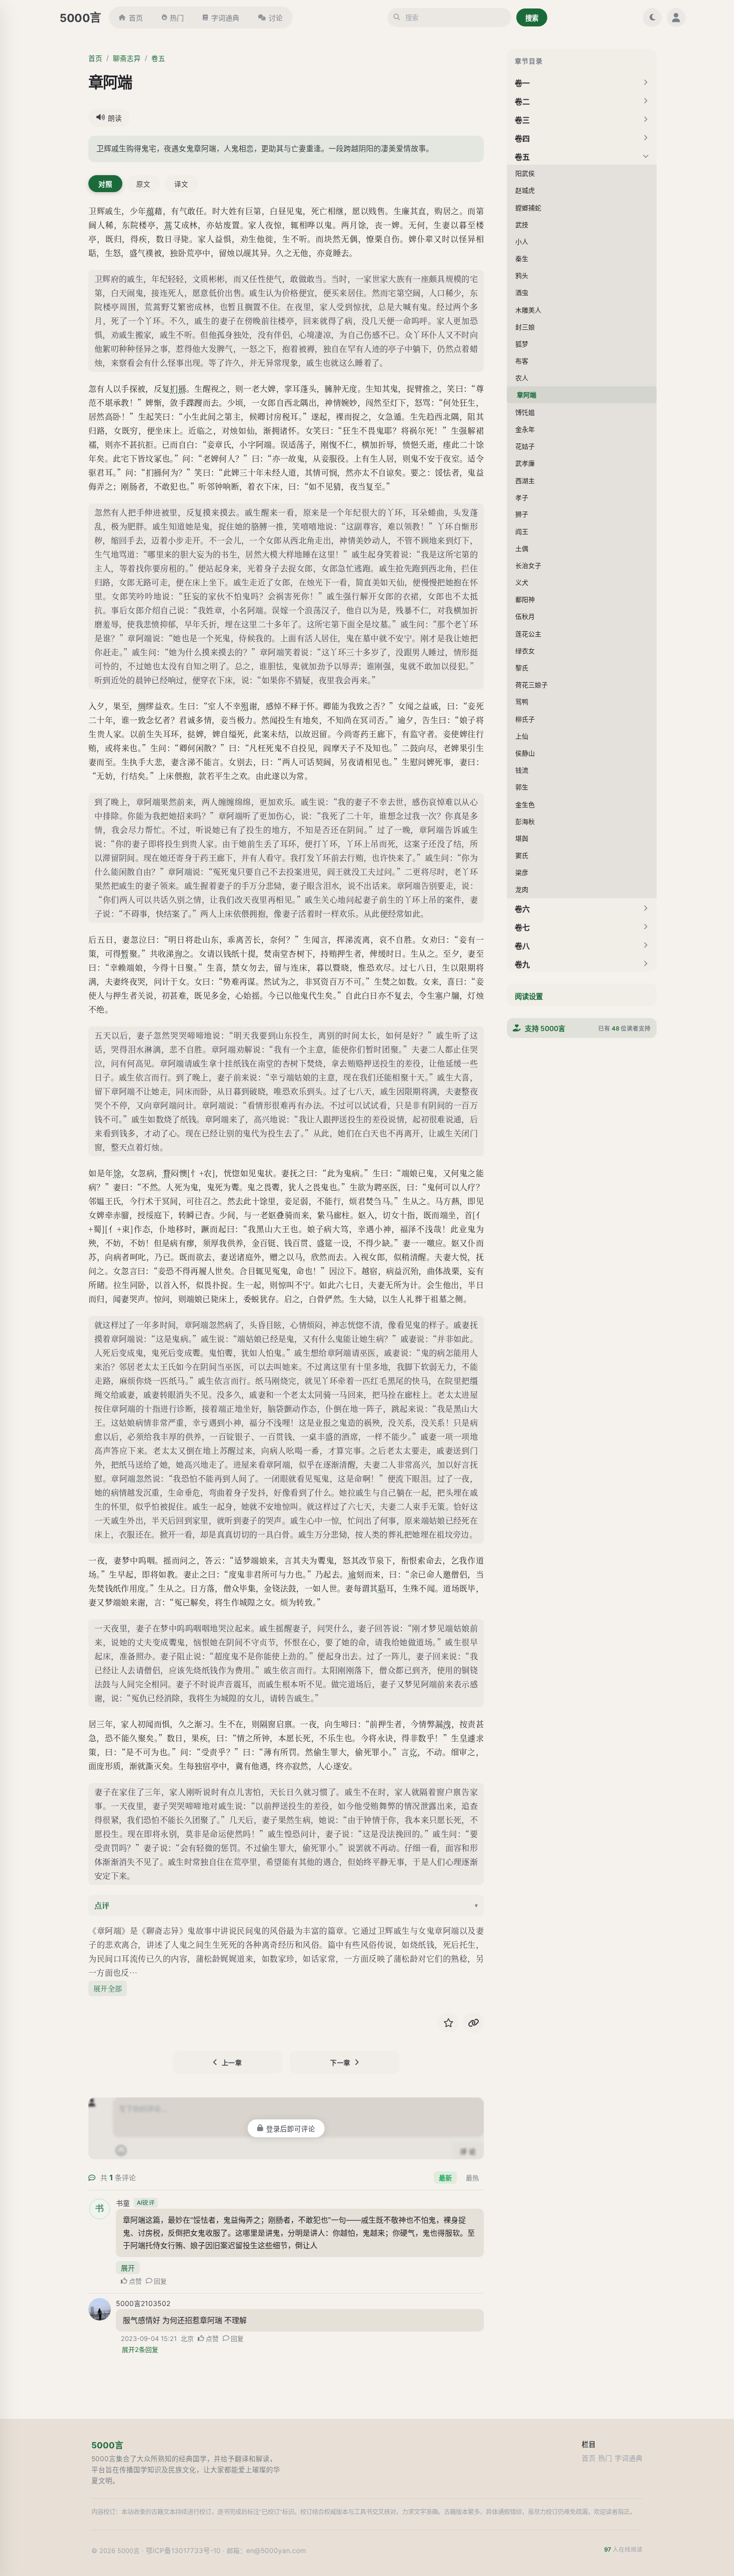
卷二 (522, 102)
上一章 (232, 2062)
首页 (136, 18)
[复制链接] (473, 2023)
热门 (177, 18)
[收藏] (448, 2023)
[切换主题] (652, 17)
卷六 (522, 909)
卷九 (522, 964)
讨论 (276, 18)
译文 (181, 184)
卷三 (522, 120)
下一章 (340, 2062)
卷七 (522, 927)
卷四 (522, 138)
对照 (105, 184)
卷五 (158, 58)
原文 (143, 184)
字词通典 (225, 18)
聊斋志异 (127, 58)
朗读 (115, 118)
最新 (445, 2178)
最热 (472, 2178)
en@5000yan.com (276, 2551)
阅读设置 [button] (529, 996)
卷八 (522, 946)
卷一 (522, 83)
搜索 (532, 18)
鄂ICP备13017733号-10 (183, 2551)
